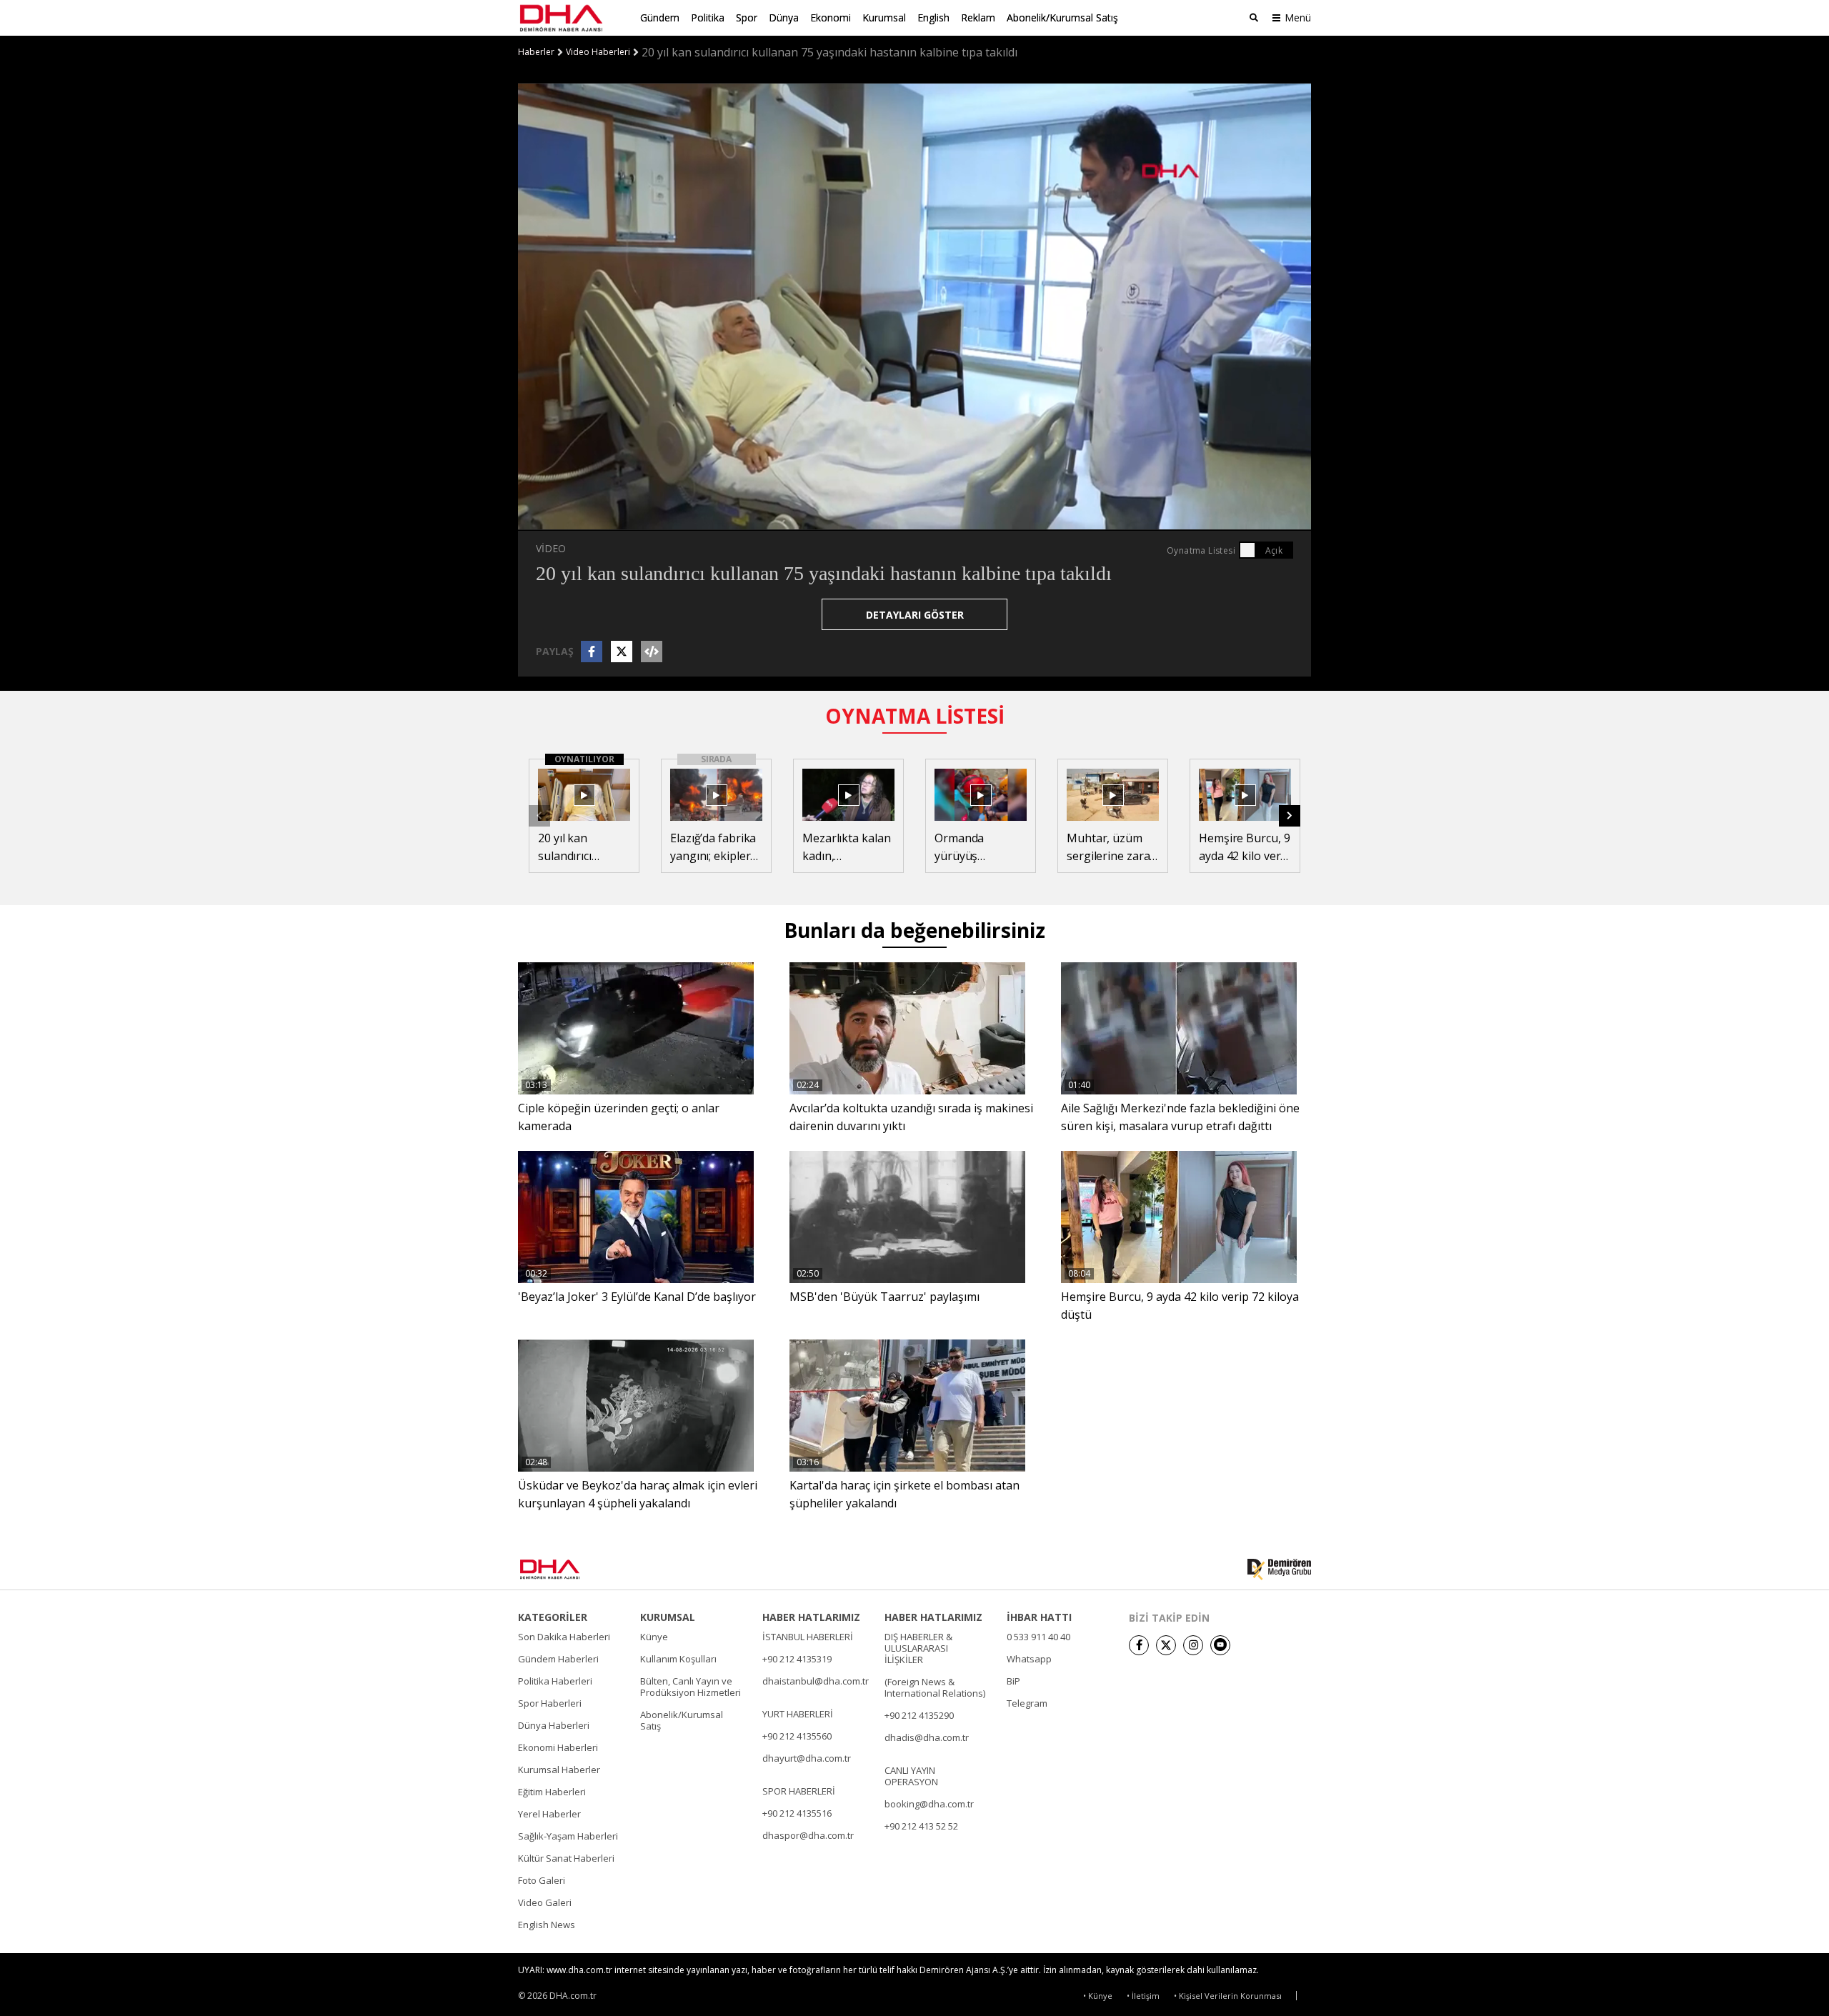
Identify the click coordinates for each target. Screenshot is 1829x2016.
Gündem (660, 18)
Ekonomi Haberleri (558, 1747)
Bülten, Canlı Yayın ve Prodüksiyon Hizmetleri (691, 1687)
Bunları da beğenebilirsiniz (914, 930)
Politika (708, 18)
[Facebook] (1139, 1645)
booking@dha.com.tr (929, 1804)
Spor (747, 18)
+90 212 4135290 (919, 1715)
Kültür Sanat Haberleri (566, 1858)
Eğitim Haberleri (552, 1792)
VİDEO (551, 548)
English (933, 18)
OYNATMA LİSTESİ (915, 716)
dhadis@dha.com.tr (927, 1737)
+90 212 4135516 (797, 1813)
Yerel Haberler (549, 1814)
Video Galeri (545, 1902)
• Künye (1098, 1996)
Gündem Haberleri (558, 1659)
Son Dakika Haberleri (564, 1637)
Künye (654, 1637)
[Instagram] (1193, 1645)
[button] (561, 519)
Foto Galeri (542, 1880)
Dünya (784, 18)
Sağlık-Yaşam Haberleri (568, 1836)
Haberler (536, 52)
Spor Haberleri (550, 1703)
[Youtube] (1220, 1645)
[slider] (949, 520)
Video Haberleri (598, 52)
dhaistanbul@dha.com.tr (816, 1681)
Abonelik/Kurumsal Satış (1062, 18)
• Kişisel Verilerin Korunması (1228, 1996)
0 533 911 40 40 (1038, 1637)
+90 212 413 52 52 (921, 1826)
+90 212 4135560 (797, 1736)
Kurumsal (884, 18)
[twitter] (1166, 1645)
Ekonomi (831, 18)
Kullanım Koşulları (678, 1659)
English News (547, 1925)
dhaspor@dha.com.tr (808, 1835)
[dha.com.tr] (570, 1569)
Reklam (978, 18)
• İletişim (1143, 1996)
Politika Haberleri (555, 1681)
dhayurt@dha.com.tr (807, 1758)
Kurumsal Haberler (559, 1770)
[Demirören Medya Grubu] (1279, 1570)
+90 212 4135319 (797, 1659)
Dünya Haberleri (554, 1725)
